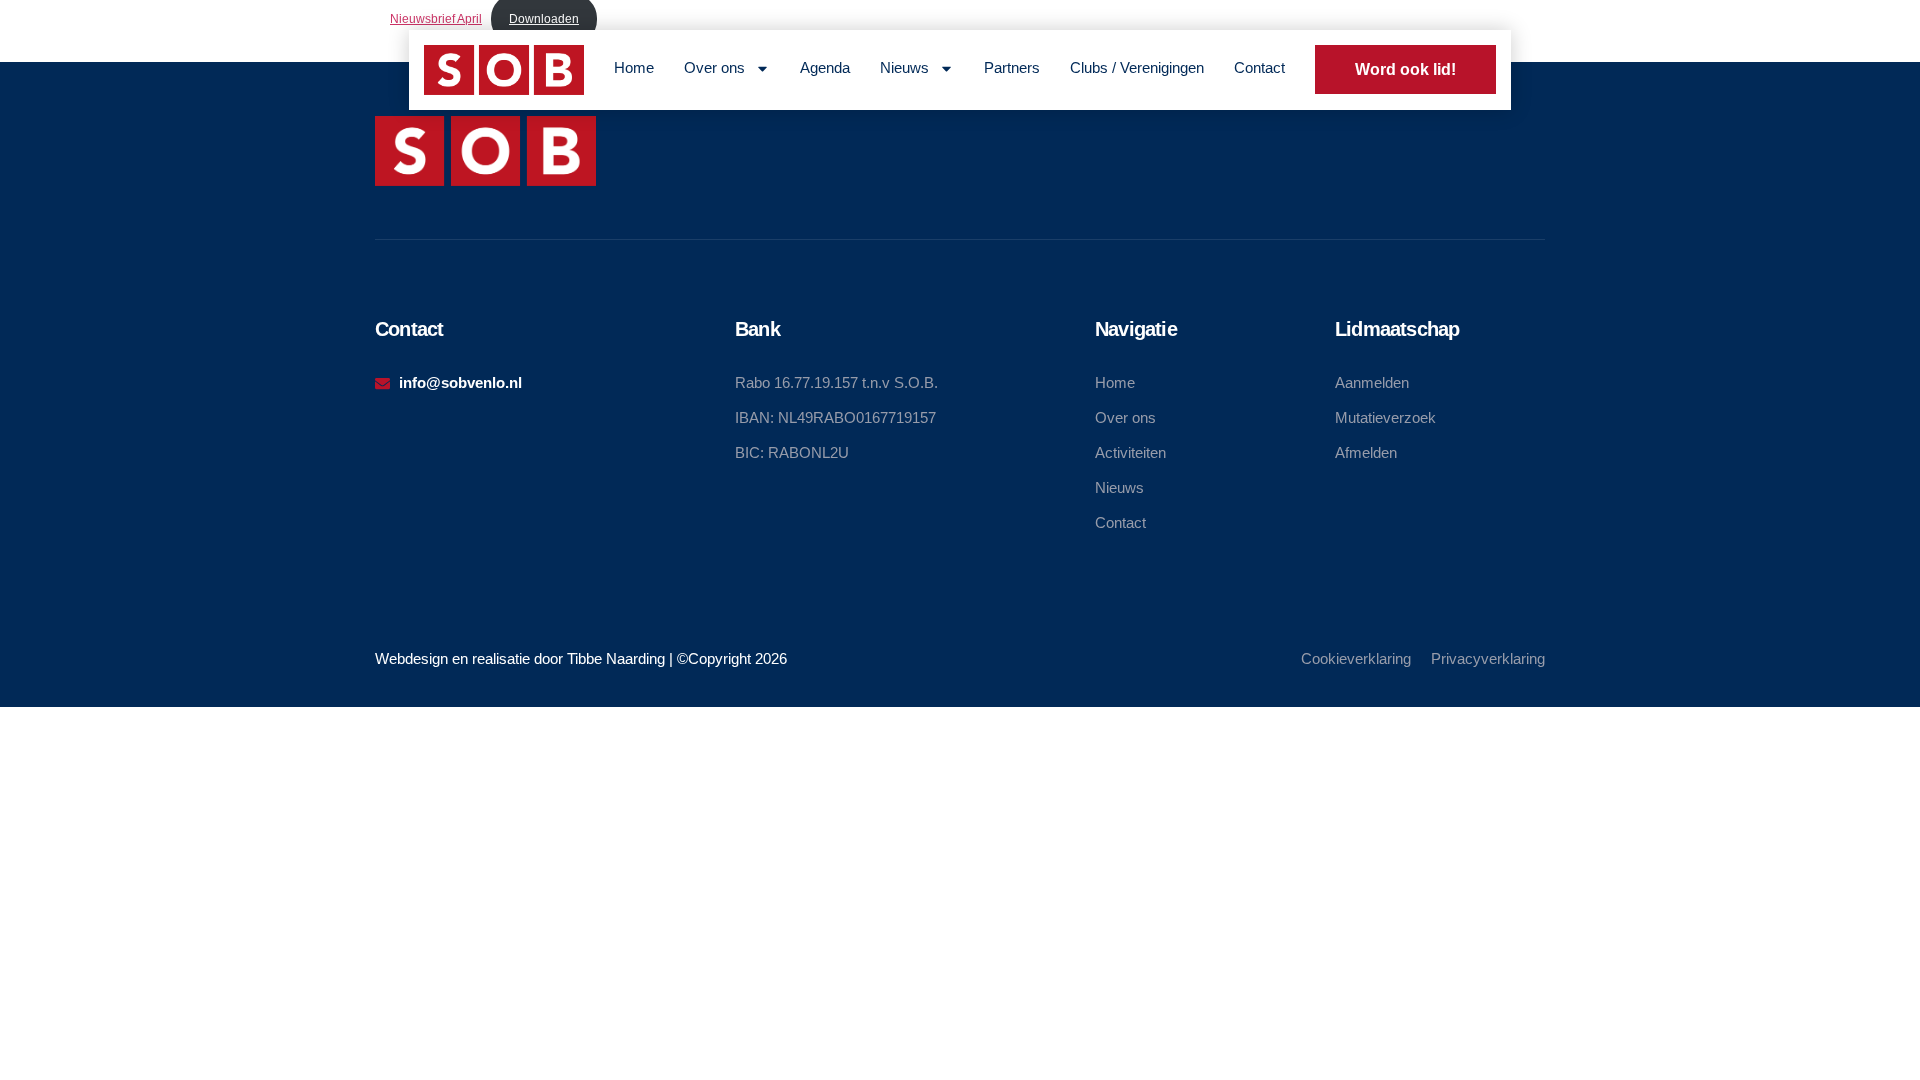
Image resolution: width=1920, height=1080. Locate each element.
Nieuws (904, 67)
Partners (1012, 67)
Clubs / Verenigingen (1137, 67)
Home (634, 67)
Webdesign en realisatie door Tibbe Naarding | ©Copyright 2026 (581, 658)
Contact (1259, 67)
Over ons (714, 67)
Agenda (825, 67)
